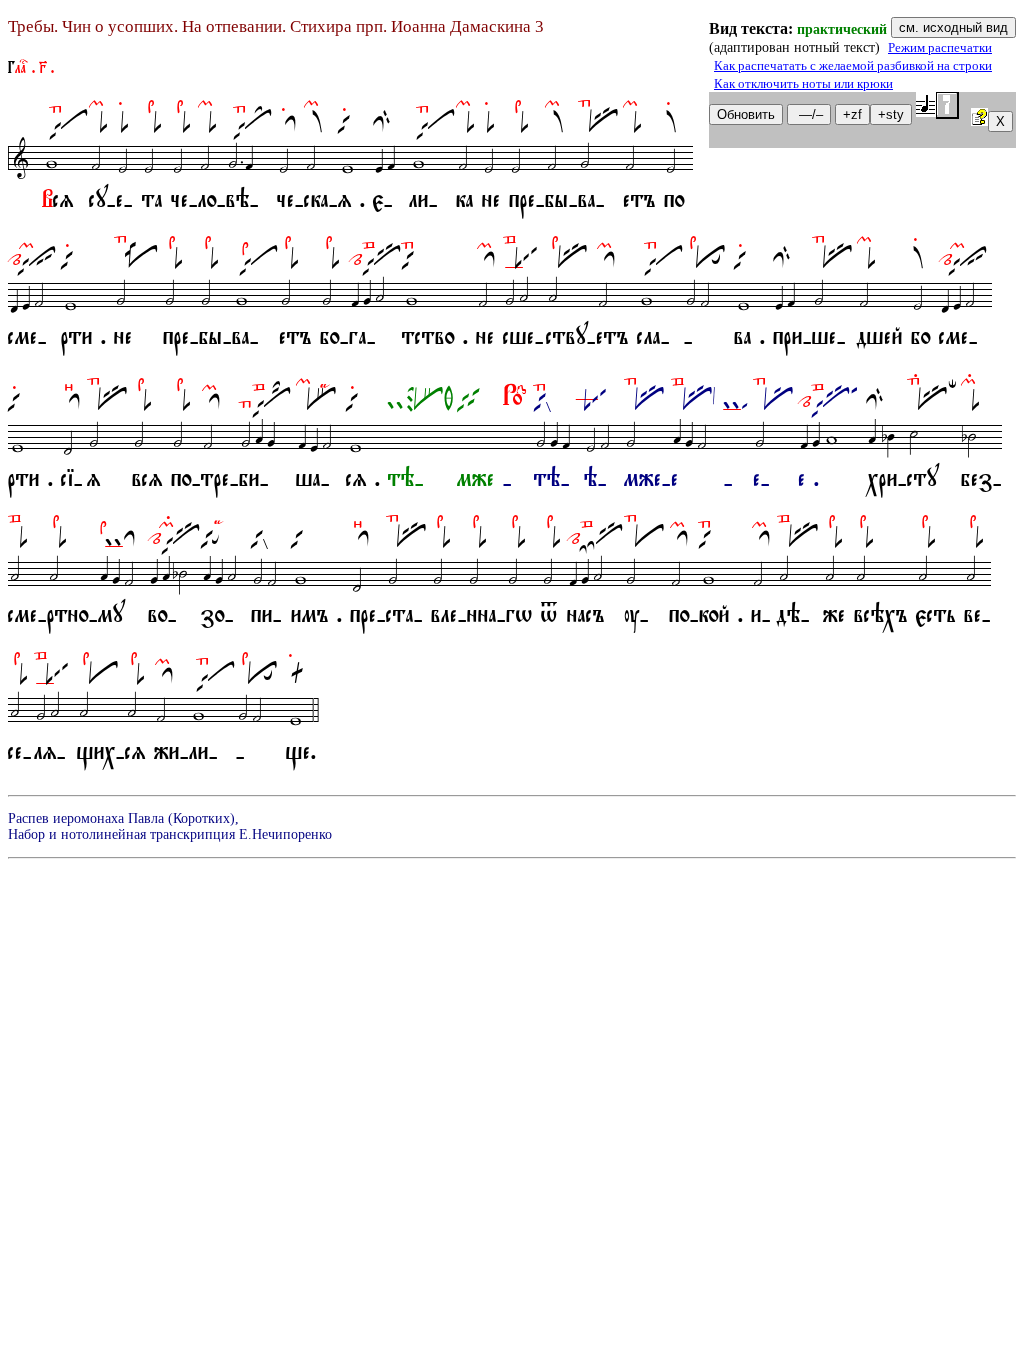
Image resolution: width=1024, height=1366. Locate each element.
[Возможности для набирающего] (979, 120)
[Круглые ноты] (937, 105)
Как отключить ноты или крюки (803, 84)
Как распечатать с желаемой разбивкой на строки (853, 66)
